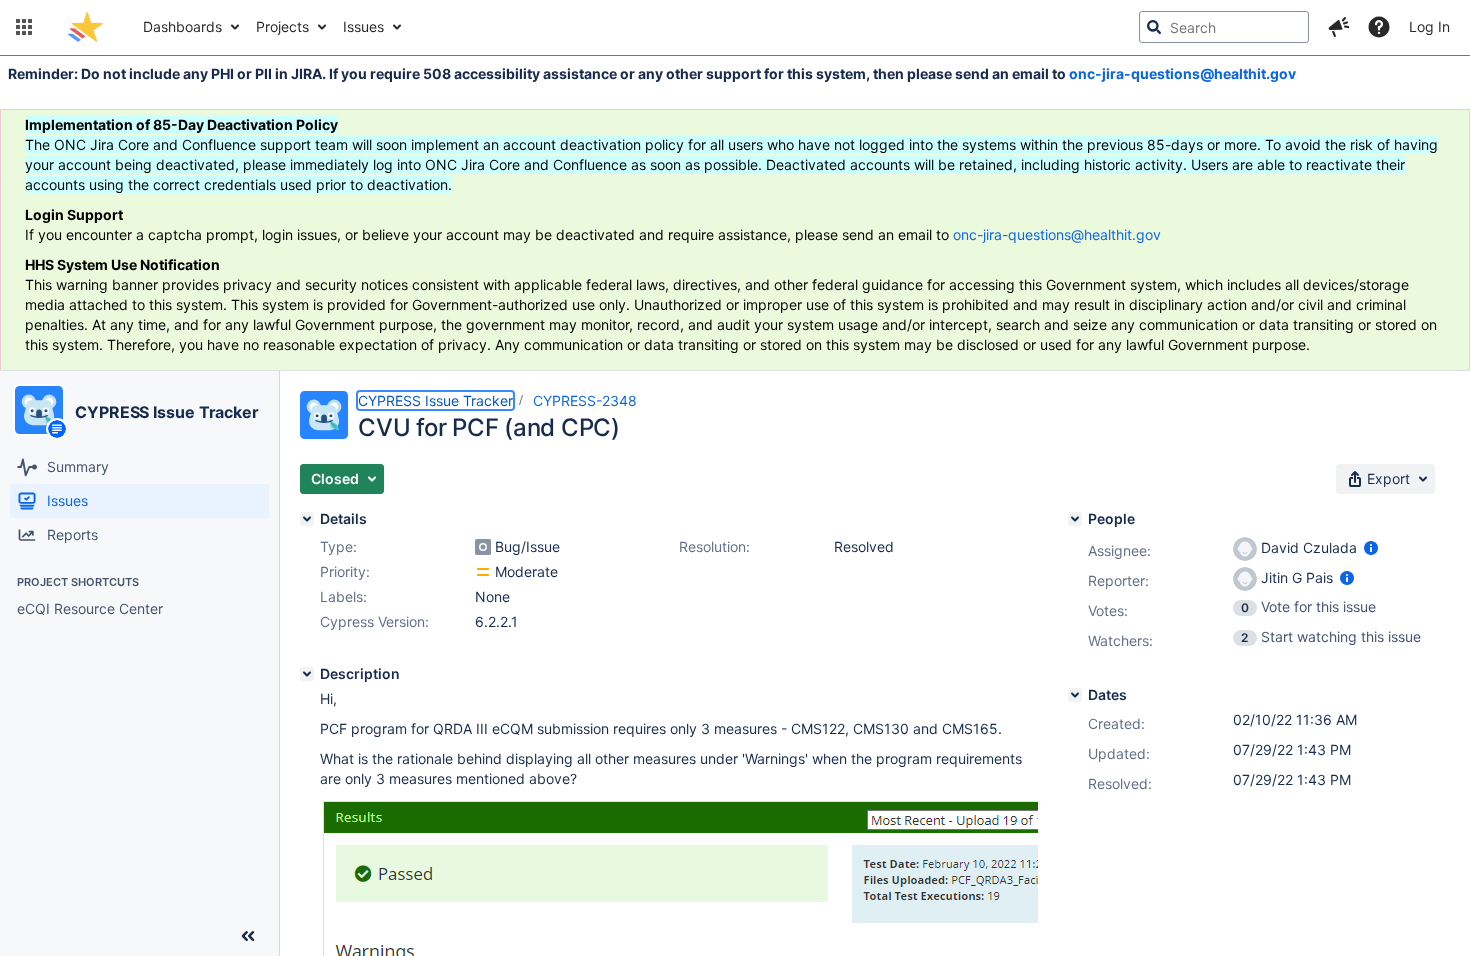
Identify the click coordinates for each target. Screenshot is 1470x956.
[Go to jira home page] (85, 27)
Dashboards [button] (182, 26)
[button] (24, 27)
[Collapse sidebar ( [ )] (248, 936)
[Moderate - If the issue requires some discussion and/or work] (483, 572)
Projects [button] (282, 26)
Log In (1429, 26)
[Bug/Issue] (483, 547)
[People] (1075, 519)
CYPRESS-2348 (585, 400)
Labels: (343, 596)
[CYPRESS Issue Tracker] (39, 410)
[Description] (307, 674)
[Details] (307, 519)
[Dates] (1075, 695)
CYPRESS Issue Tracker (167, 412)
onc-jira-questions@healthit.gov (1182, 73)
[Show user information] (1371, 547)
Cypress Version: (374, 621)
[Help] (1379, 27)
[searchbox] (1224, 27)
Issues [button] (363, 26)
